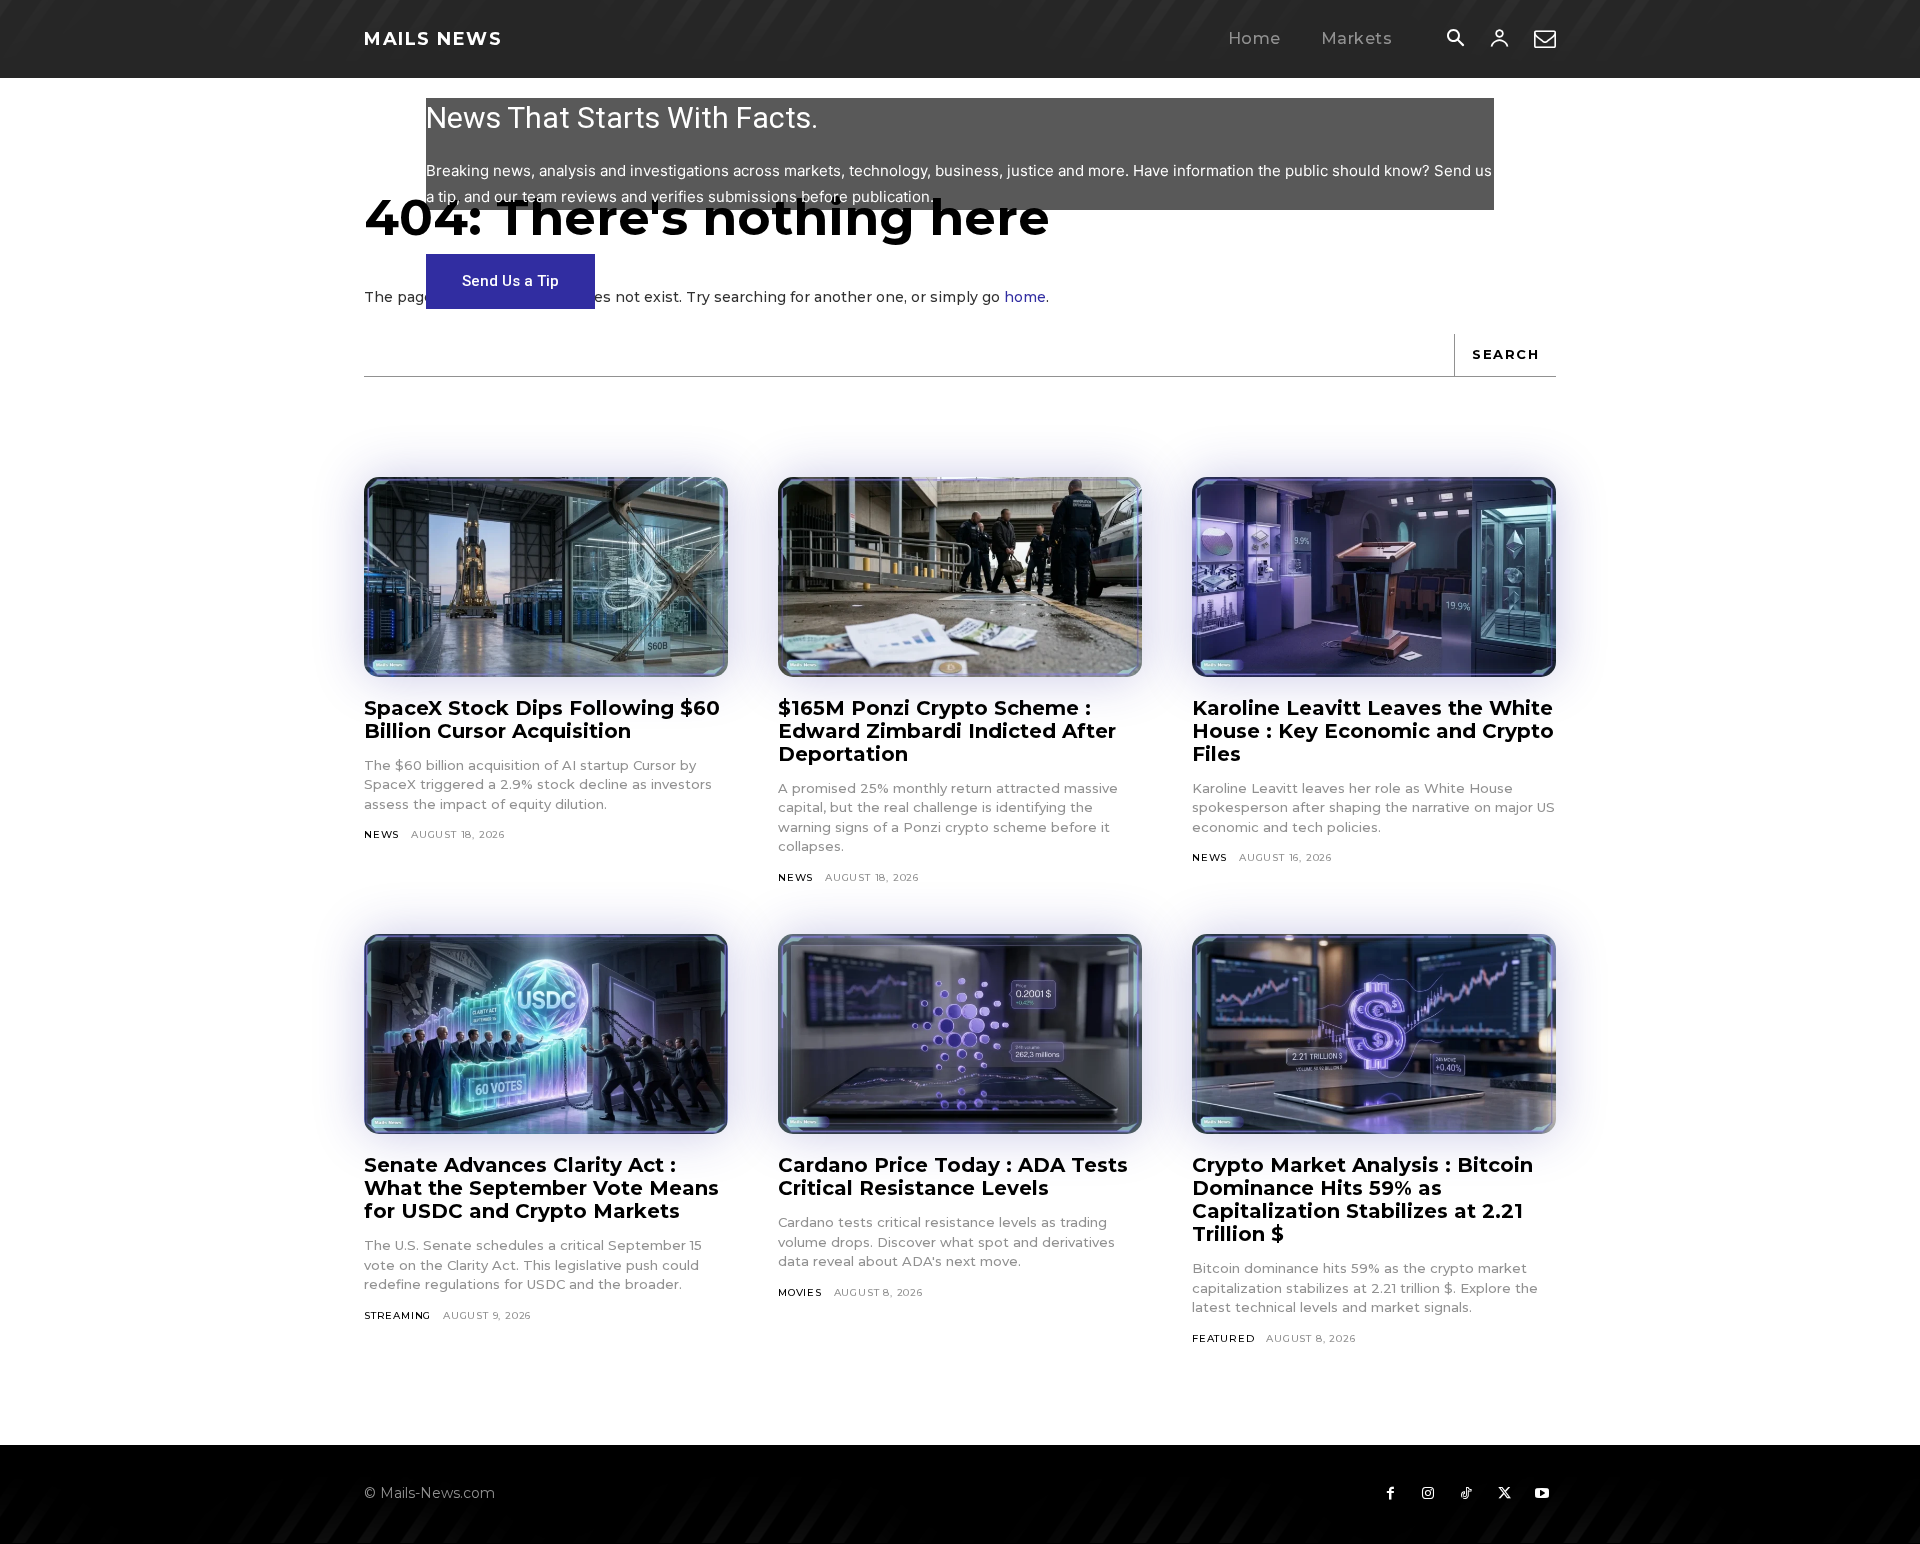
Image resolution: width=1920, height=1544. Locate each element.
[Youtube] (1542, 1494)
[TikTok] (1466, 1494)
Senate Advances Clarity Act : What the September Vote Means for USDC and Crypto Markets (541, 1188)
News (381, 834)
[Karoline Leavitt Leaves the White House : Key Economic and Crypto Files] (1374, 577)
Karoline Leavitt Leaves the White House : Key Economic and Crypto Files (1373, 731)
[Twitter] (1504, 1494)
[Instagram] (1428, 1494)
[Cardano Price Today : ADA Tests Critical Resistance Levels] (960, 1034)
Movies (800, 1292)
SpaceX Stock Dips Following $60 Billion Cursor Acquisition (542, 719)
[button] (1455, 40)
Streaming (397, 1315)
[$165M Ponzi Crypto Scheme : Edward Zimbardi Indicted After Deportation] (960, 577)
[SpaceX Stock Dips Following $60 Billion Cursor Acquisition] (546, 577)
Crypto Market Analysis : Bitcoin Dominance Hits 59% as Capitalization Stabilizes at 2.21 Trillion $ (1362, 1199)
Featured (1223, 1338)
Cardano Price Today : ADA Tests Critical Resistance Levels (953, 1176)
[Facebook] (1390, 1494)
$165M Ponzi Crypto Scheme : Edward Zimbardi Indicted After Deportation (947, 731)
